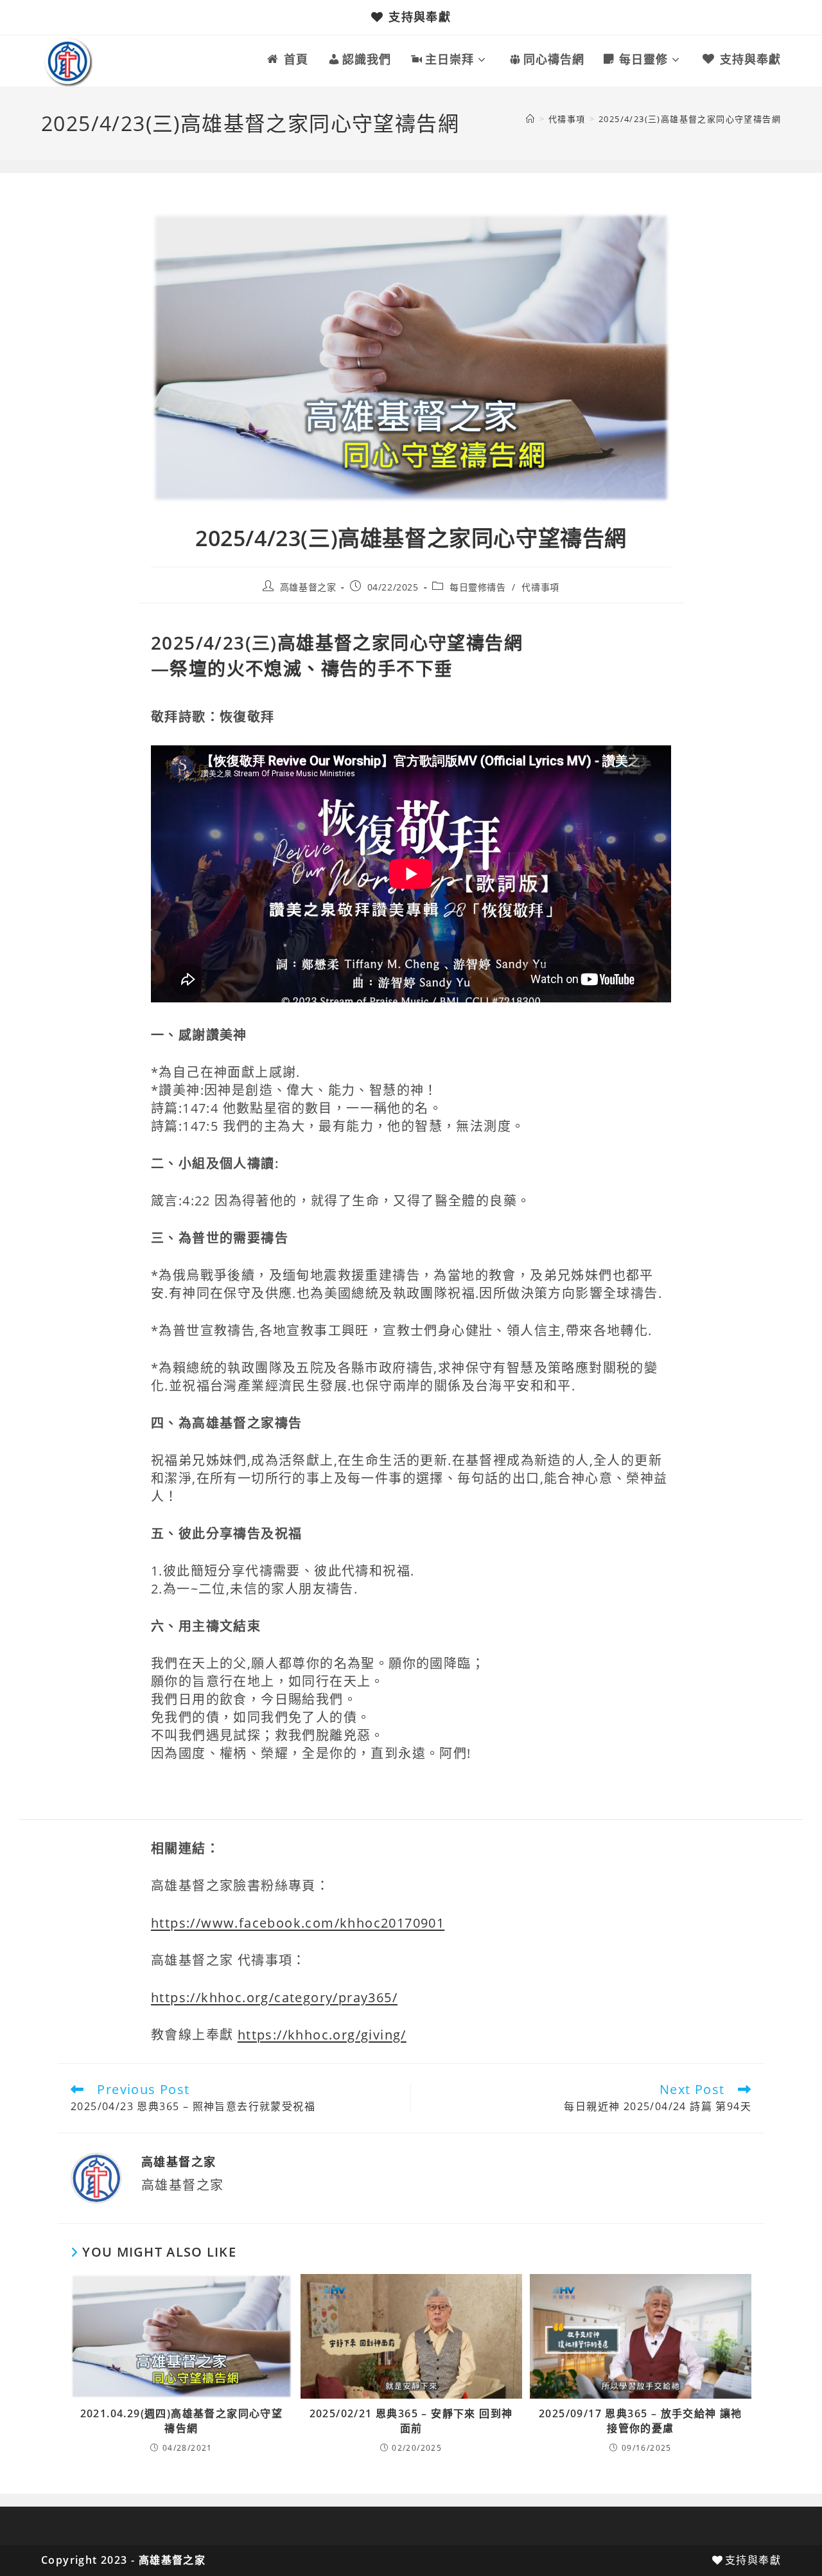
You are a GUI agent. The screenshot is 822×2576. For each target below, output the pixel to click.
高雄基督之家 (308, 587)
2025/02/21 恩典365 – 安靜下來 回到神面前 (411, 2421)
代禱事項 (540, 587)
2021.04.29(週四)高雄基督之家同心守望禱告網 (182, 2421)
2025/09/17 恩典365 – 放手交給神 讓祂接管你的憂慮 (641, 2421)
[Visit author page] (96, 2177)
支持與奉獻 (420, 17)
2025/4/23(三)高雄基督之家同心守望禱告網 (690, 119)
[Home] (530, 119)
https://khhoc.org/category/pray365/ (274, 1997)
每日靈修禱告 (478, 587)
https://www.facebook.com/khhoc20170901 (298, 1923)
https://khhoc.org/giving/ (322, 2035)
